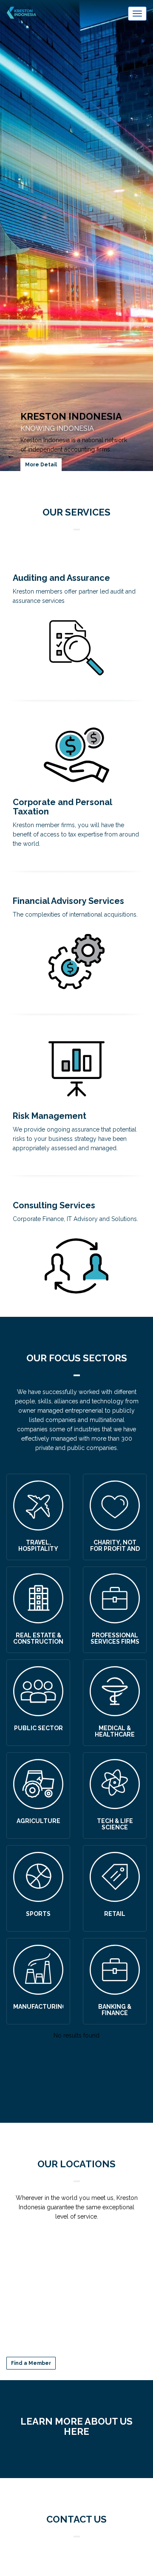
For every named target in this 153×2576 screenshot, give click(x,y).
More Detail (41, 465)
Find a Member (31, 2363)
